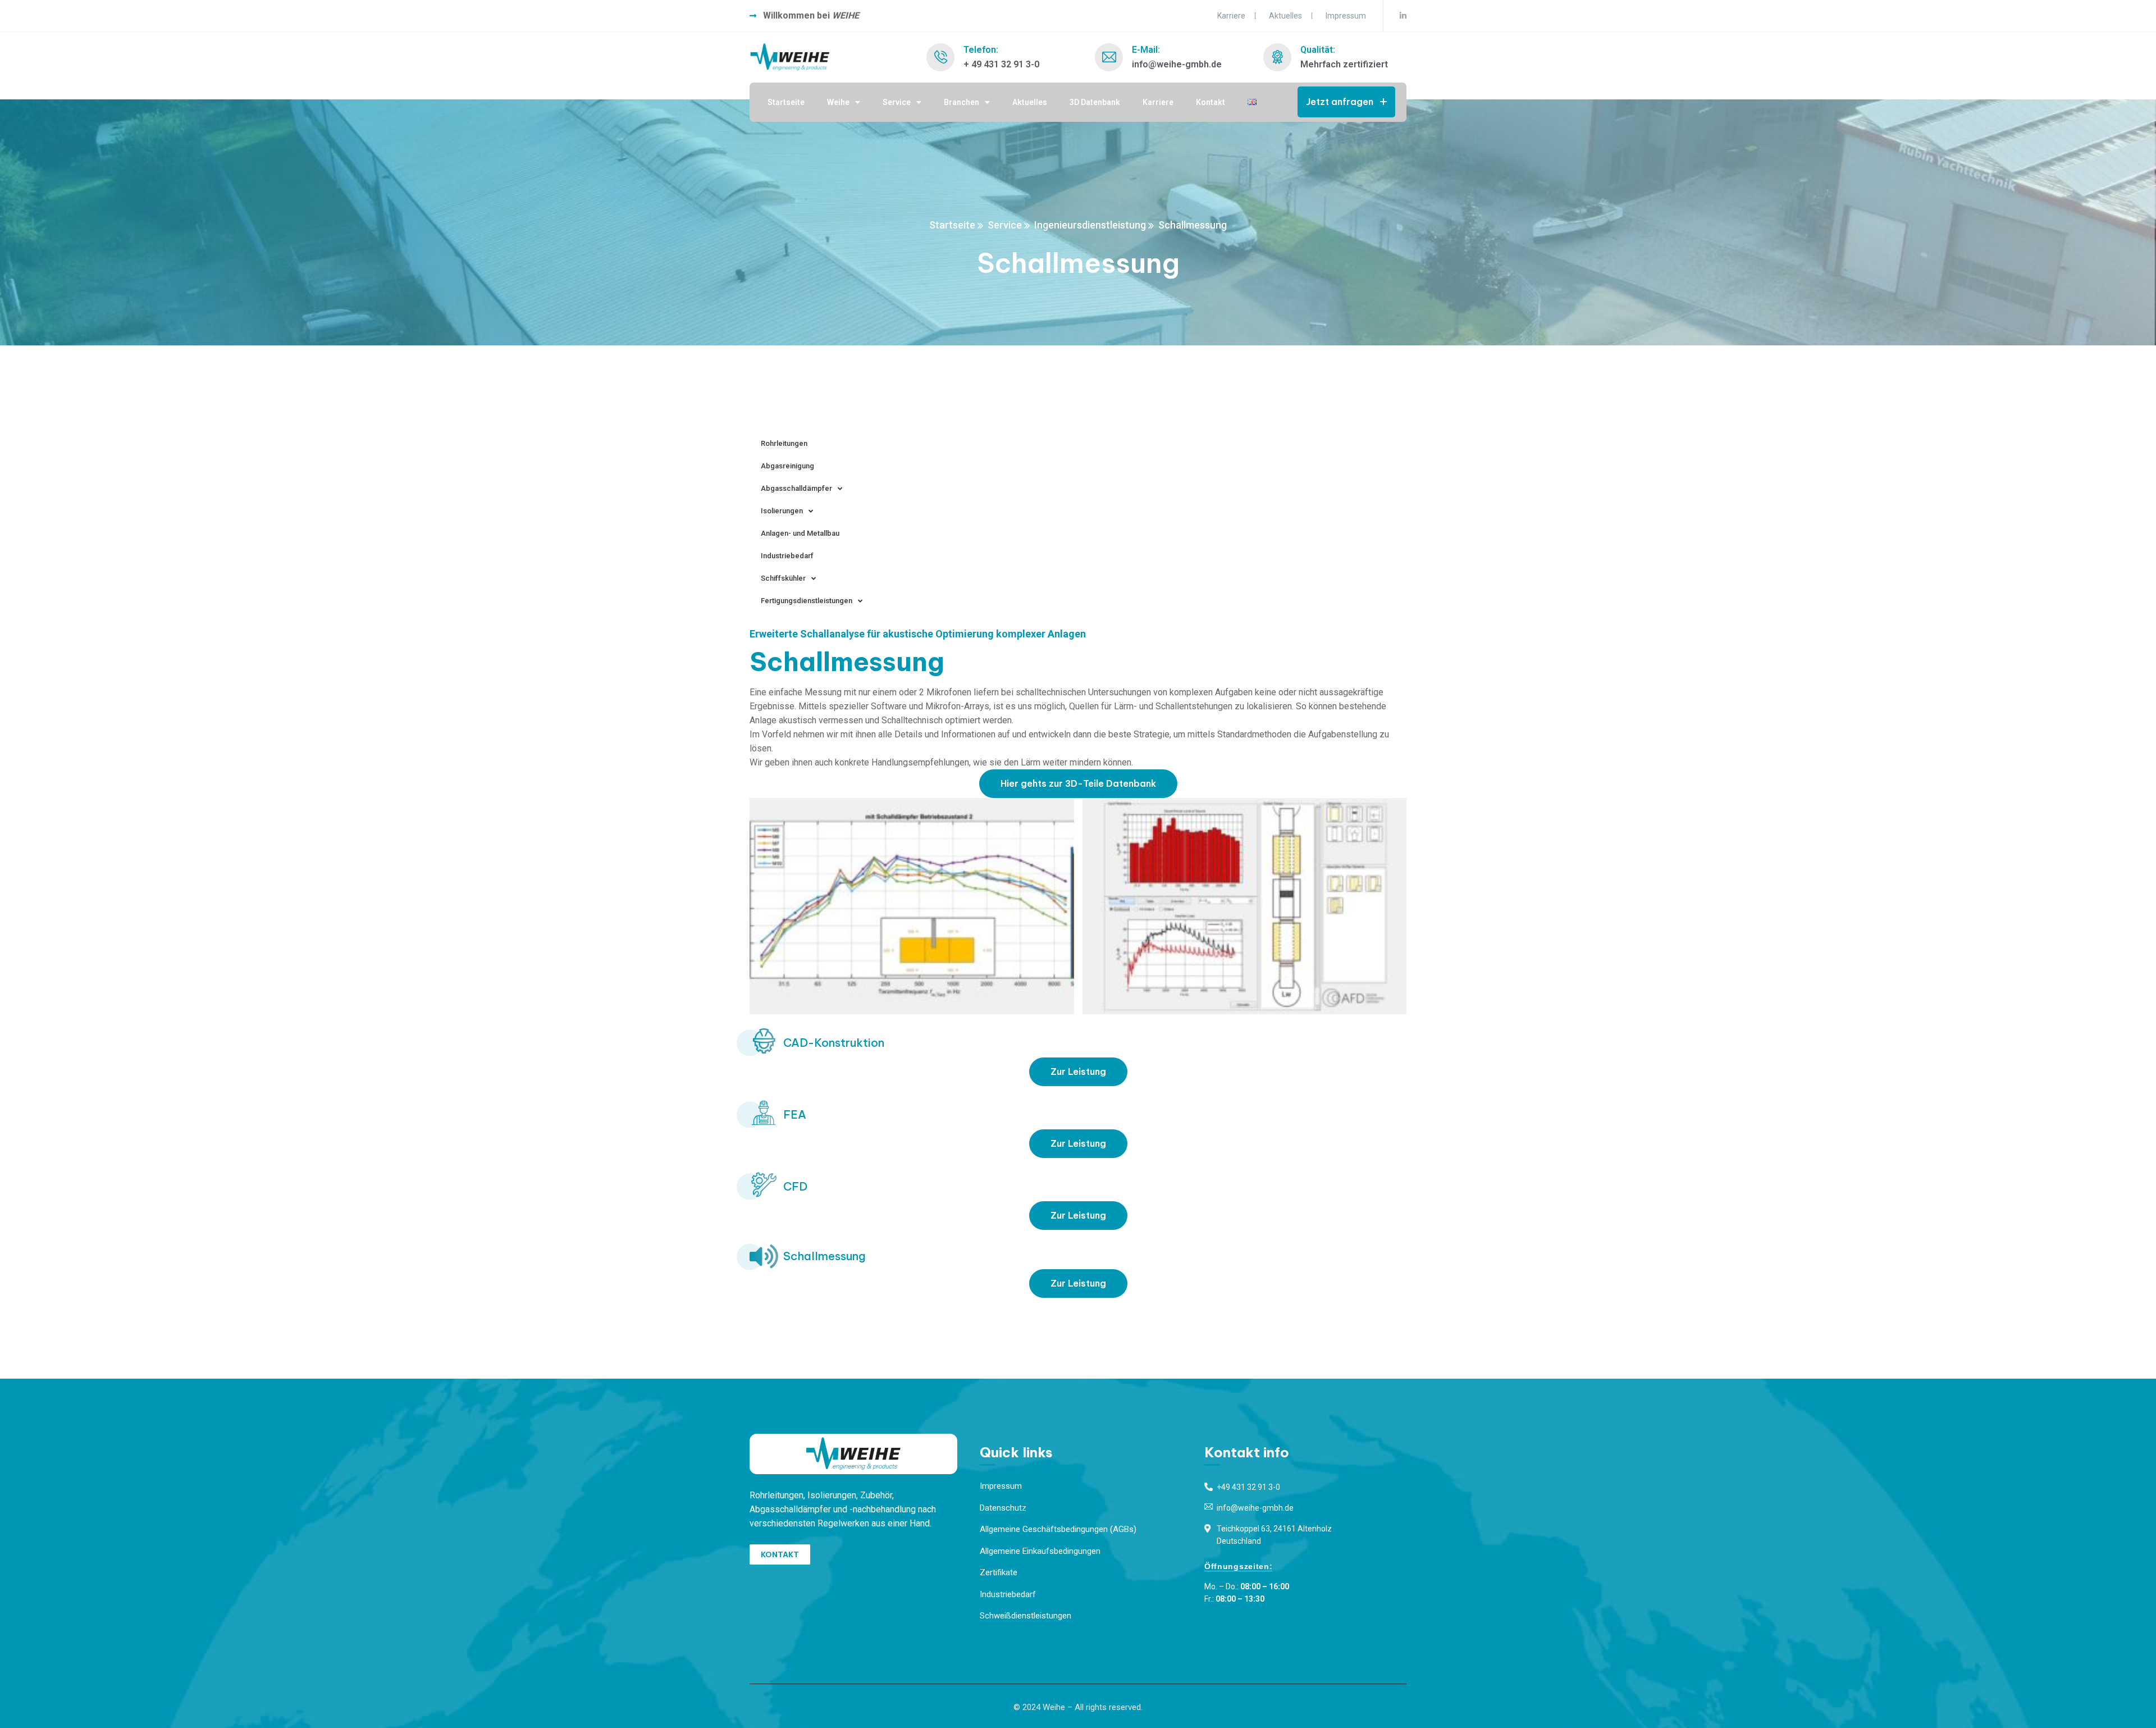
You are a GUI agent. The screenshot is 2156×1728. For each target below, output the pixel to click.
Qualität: (1318, 50)
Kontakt (1211, 102)
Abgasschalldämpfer (796, 488)
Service (897, 102)
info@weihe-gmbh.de (1255, 1508)
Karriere (1231, 16)
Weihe (838, 102)
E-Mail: (1146, 50)
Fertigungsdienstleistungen (807, 601)
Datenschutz (1003, 1508)
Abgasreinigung (787, 466)
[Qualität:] (1277, 57)
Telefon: (981, 50)
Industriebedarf (787, 556)
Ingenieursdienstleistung (1090, 225)
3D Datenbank (1095, 102)
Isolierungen (782, 511)
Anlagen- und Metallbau (800, 533)
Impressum (1346, 16)
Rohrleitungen (784, 443)
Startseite (786, 102)
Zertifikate (999, 1572)
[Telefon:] (940, 57)
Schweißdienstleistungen (1026, 1616)
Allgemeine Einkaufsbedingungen (1040, 1551)
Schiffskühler (783, 578)
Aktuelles (1285, 16)
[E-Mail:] (1109, 57)
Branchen (961, 102)
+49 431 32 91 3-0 (1248, 1487)
